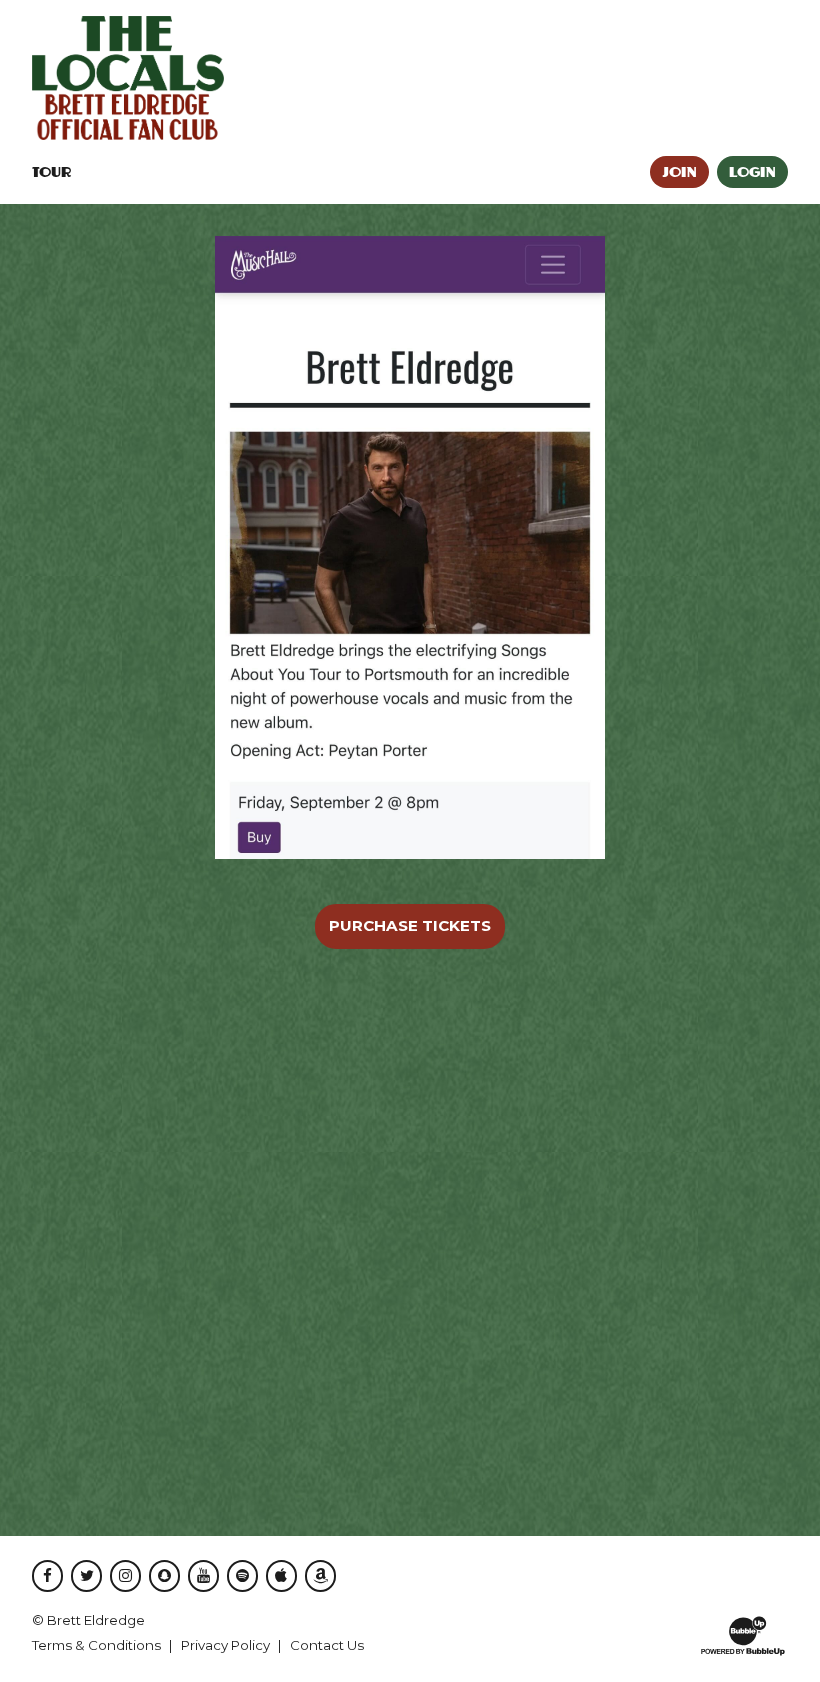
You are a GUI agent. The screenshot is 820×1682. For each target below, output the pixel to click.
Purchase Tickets (410, 925)
